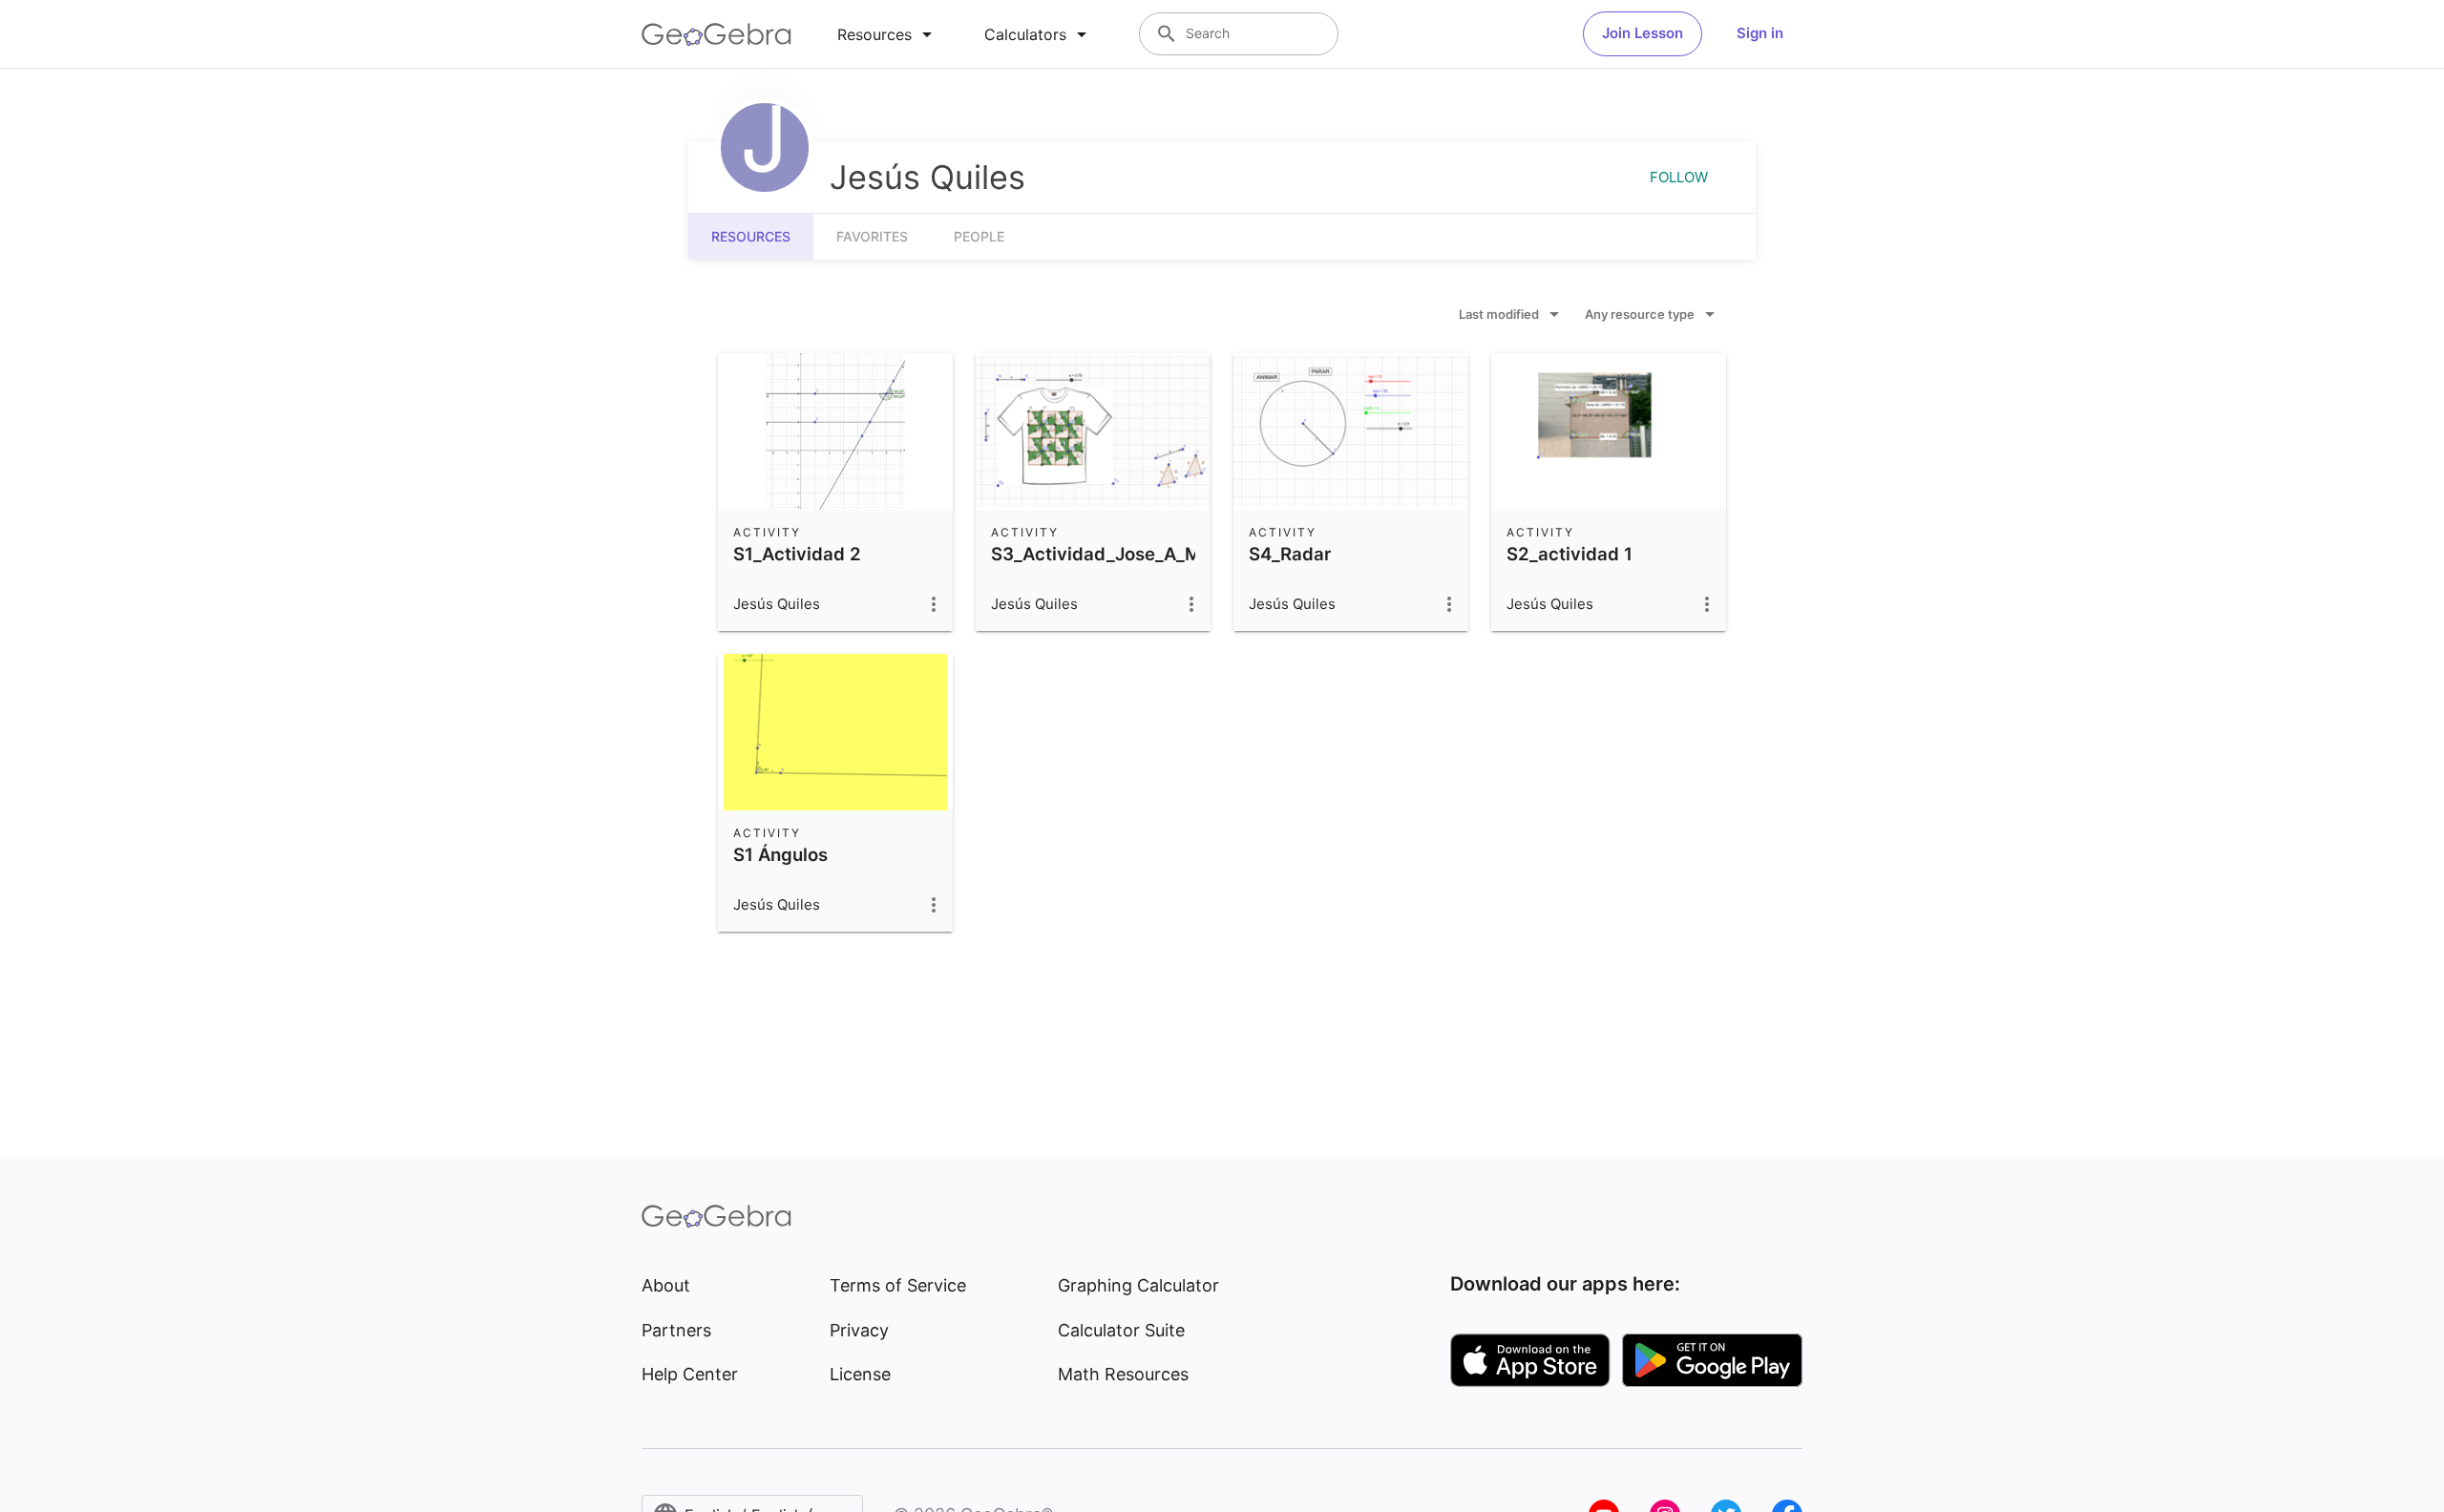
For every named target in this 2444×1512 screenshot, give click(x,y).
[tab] (888, 34)
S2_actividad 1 (1570, 554)
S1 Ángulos (780, 854)
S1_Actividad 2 (797, 554)
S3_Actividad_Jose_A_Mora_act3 (1134, 554)
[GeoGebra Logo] (716, 34)
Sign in (1760, 33)
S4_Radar (1290, 554)
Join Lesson (1643, 33)
